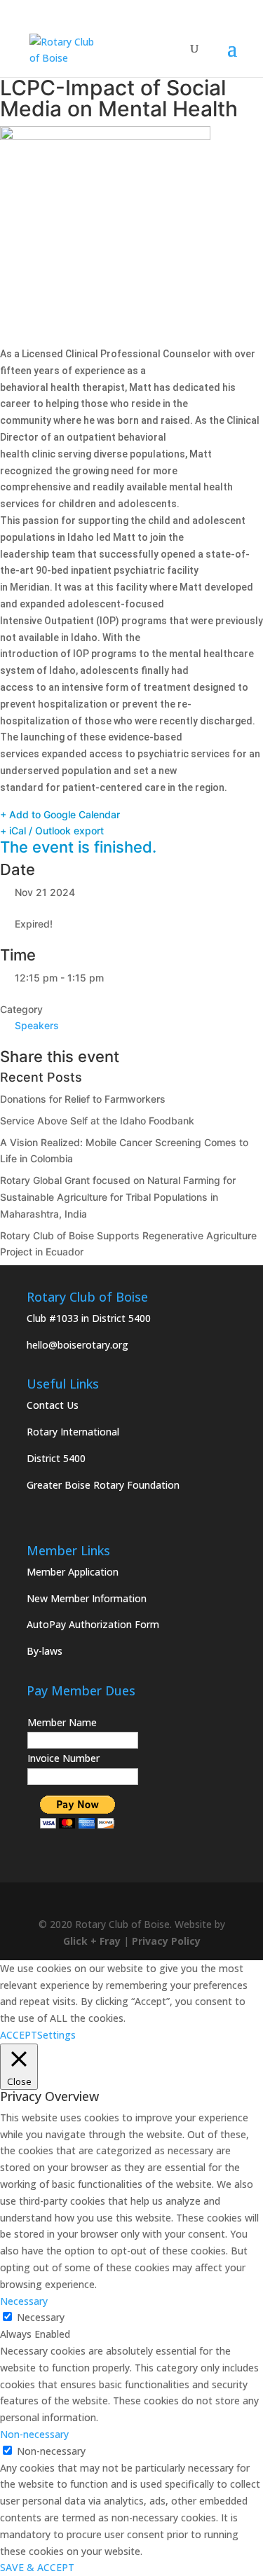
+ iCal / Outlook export (52, 831)
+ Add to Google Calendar (60, 814)
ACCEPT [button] (19, 2035)
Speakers (37, 1025)
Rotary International (73, 1432)
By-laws (45, 1651)
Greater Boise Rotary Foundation (103, 1485)
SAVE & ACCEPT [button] (37, 2567)
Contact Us (53, 1405)
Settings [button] (56, 2035)
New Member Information (87, 1598)
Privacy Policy (166, 1941)
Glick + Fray (92, 1941)
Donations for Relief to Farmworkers (83, 1099)
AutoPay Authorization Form (93, 1624)
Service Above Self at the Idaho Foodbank (97, 1121)
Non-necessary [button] (34, 2434)
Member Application (73, 1572)
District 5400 (56, 1458)
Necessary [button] (24, 2301)
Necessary (41, 2317)
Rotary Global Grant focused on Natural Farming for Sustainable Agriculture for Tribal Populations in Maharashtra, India (118, 1197)
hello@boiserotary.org (77, 1345)
